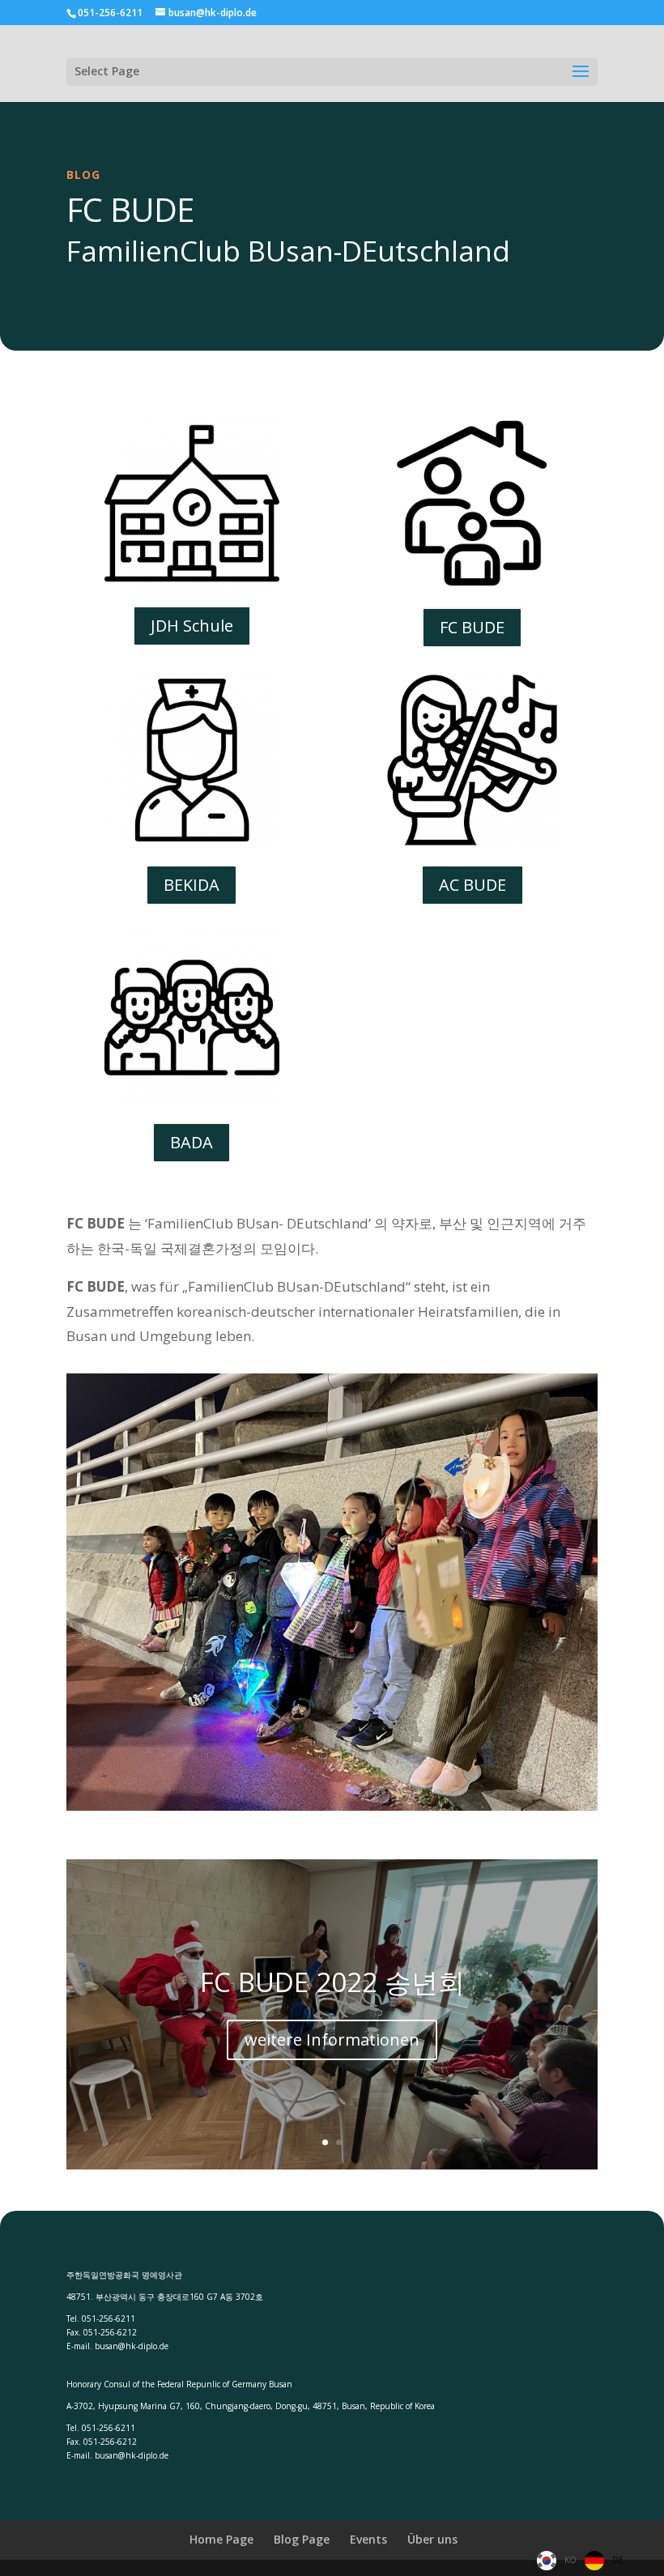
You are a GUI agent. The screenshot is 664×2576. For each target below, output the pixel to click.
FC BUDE (472, 627)
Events (368, 2539)
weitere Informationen (332, 2040)
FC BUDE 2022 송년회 (332, 1982)
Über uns (432, 2539)
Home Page (221, 2539)
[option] (604, 2561)
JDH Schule (192, 626)
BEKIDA (192, 885)
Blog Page (302, 2539)
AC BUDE (472, 885)
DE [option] (618, 2560)
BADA (192, 1142)
